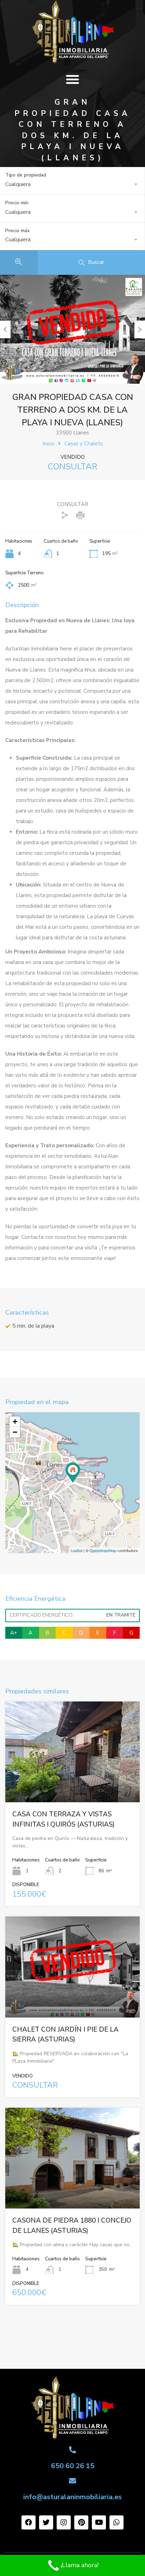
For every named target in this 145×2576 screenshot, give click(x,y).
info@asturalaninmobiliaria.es (72, 2497)
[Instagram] (64, 2522)
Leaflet (77, 1550)
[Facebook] (29, 2522)
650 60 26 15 (73, 2466)
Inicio (49, 444)
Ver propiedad (73, 1782)
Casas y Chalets (84, 444)
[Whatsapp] (116, 2522)
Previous (5, 329)
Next (140, 329)
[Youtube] (99, 2522)
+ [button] (15, 1422)
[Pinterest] (81, 2522)
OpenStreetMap (103, 1550)
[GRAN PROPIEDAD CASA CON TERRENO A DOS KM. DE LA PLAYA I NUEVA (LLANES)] (73, 1473)
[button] (72, 79)
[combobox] (72, 184)
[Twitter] (46, 2522)
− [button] (15, 1432)
